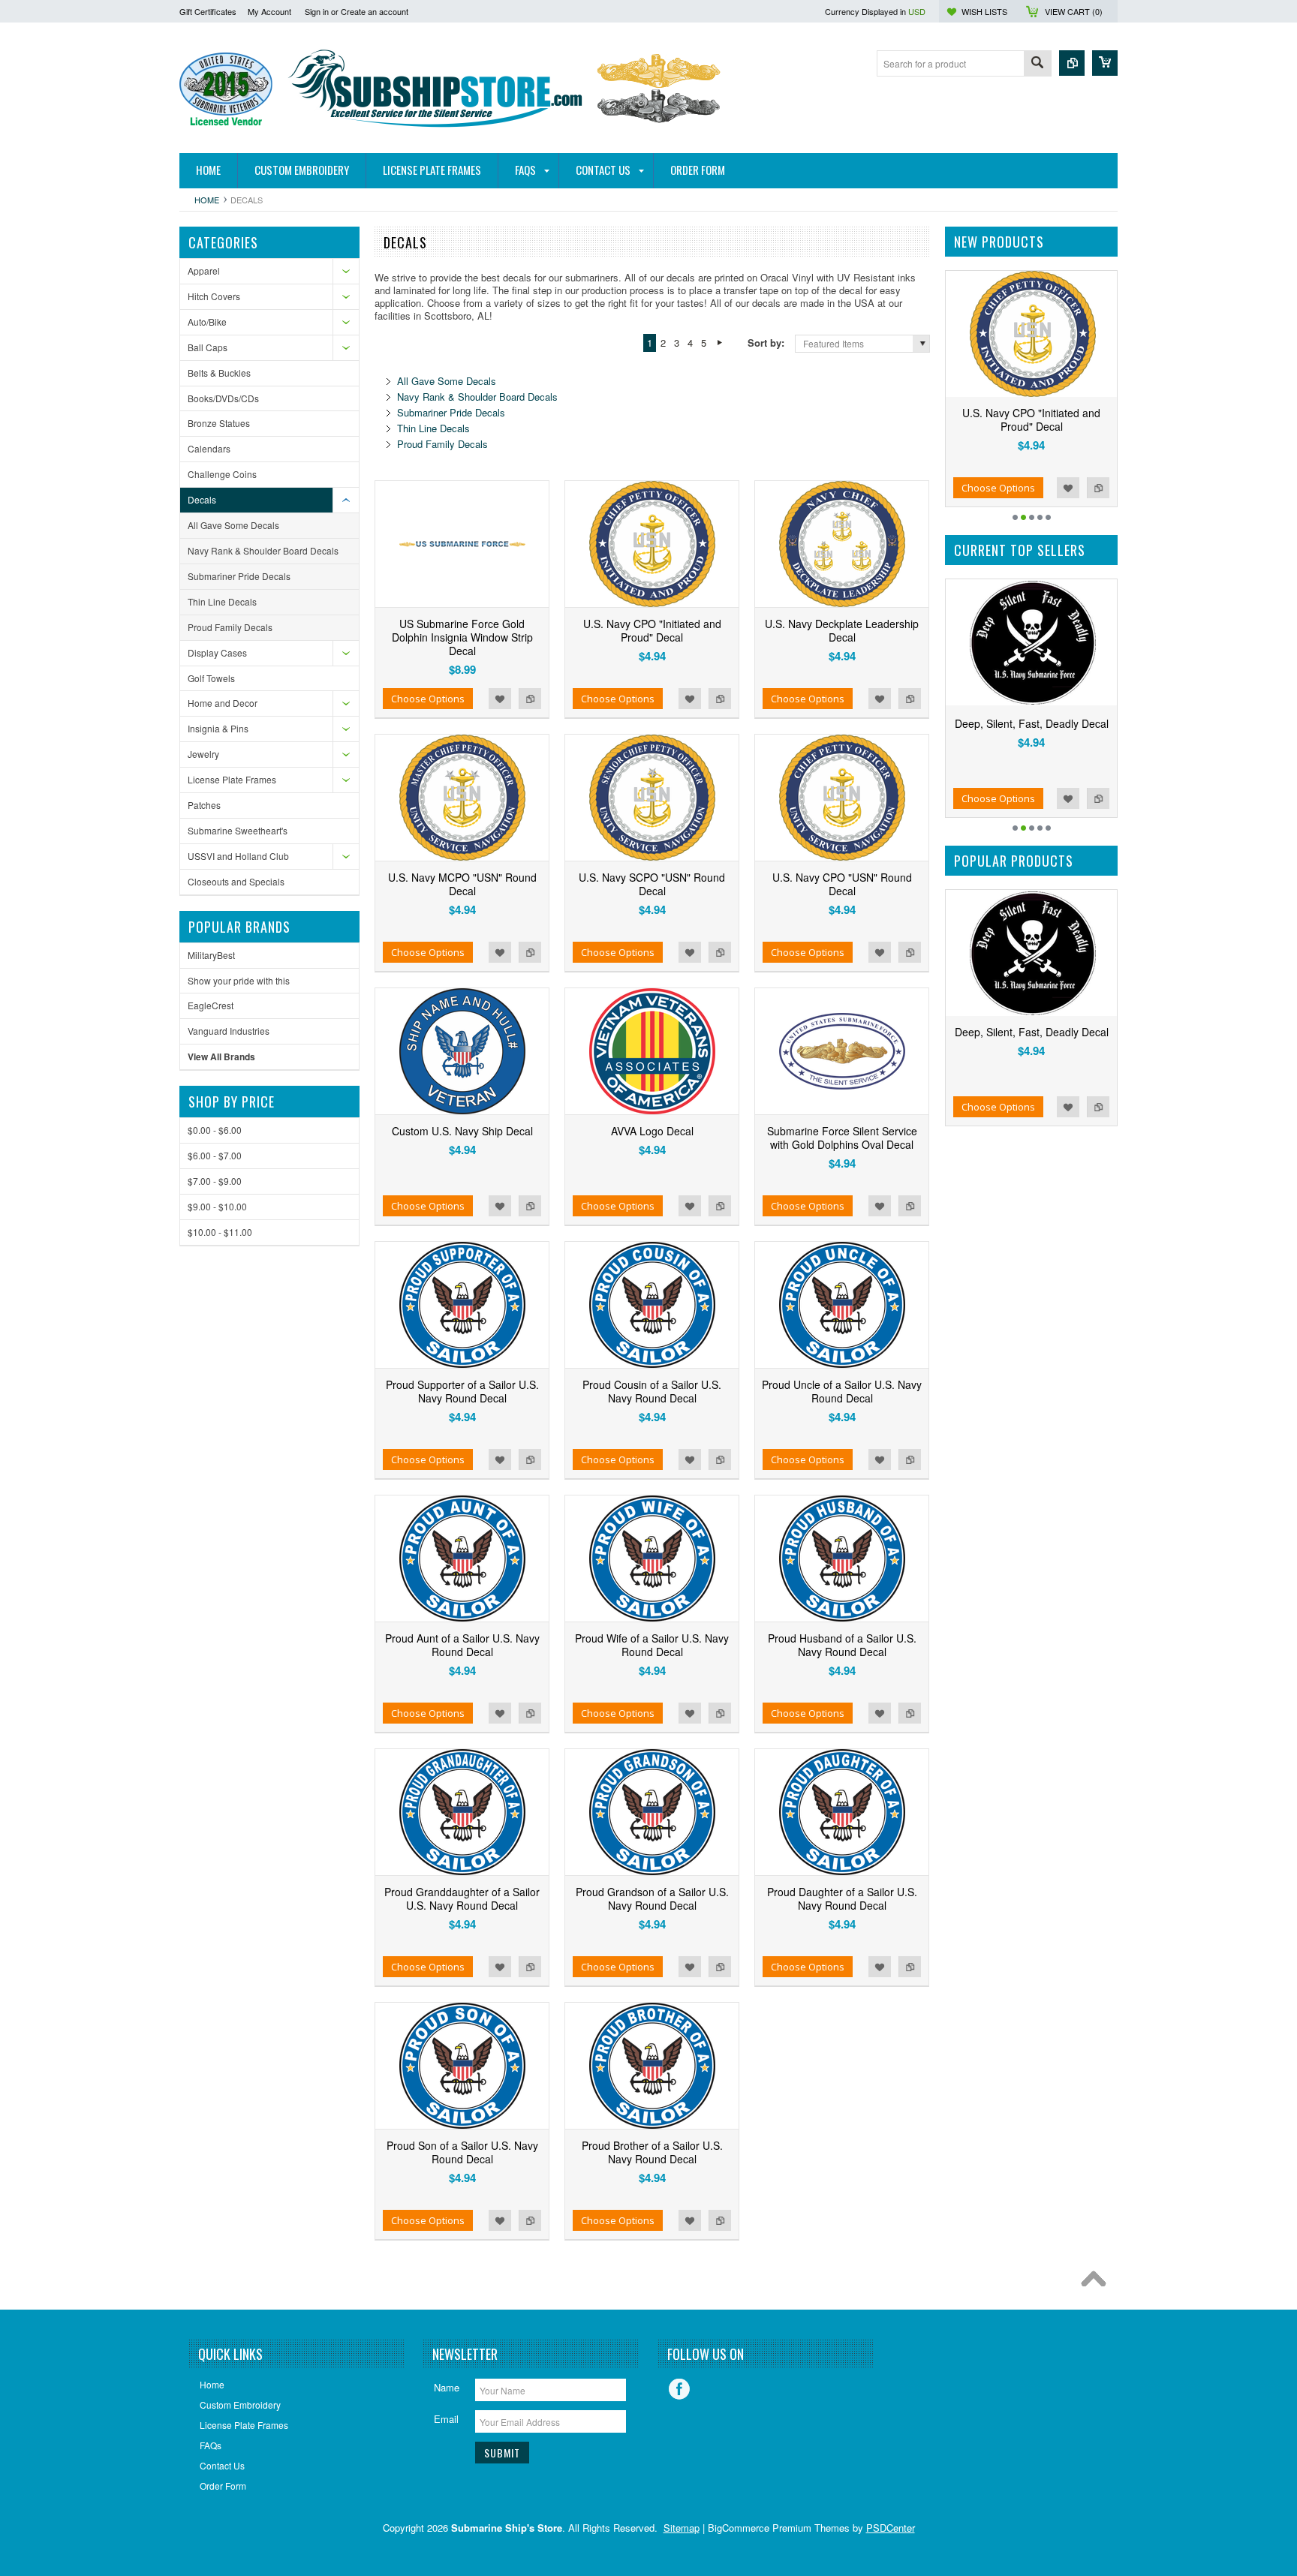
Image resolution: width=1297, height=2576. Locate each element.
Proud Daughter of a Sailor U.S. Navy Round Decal (842, 1898)
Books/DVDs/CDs (223, 398)
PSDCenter (891, 2528)
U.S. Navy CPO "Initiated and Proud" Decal (652, 630)
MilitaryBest (211, 955)
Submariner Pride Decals (239, 576)
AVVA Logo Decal (652, 1131)
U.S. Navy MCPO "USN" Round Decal (462, 884)
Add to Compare (530, 699)
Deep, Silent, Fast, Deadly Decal (1032, 1032)
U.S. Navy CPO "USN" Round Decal (842, 884)
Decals (202, 499)
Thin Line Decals (222, 601)
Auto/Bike (207, 322)
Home (207, 200)
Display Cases (217, 652)
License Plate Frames (232, 779)
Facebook (679, 2389)
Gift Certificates (208, 11)
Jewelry (203, 754)
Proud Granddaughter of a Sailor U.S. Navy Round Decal (462, 1898)
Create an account (375, 11)
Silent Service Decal (1036, 723)
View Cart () (1074, 11)
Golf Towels (211, 678)
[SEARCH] (1037, 64)
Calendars (209, 448)
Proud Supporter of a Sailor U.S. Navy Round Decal (462, 1391)
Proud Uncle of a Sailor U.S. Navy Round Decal (842, 1391)
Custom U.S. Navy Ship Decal (462, 1131)
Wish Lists (984, 11)
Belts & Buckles (219, 373)
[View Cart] (1105, 63)
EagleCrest (211, 1005)
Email (446, 2419)
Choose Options (428, 699)
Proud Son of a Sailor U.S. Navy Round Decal (462, 2152)
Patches (204, 805)
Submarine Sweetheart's (238, 830)
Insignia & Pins (218, 728)
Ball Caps (208, 347)
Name (447, 2387)
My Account (269, 11)
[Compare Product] (1072, 63)
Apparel (204, 271)
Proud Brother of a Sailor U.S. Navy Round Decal (652, 2152)
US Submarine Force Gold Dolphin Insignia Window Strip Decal (462, 637)
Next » (719, 343)
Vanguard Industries (229, 1031)
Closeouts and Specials (236, 881)
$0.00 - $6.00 (215, 1130)
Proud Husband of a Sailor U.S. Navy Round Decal (842, 1645)
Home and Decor (223, 703)
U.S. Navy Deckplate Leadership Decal (842, 630)
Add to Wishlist (500, 699)
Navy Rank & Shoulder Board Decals (263, 550)
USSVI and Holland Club (238, 856)
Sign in (317, 11)
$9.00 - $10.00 (217, 1206)
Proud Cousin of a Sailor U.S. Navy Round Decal (652, 1391)
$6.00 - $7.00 (215, 1155)
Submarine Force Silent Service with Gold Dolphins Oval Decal (842, 1138)
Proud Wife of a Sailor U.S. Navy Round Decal (652, 1645)
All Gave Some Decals (233, 525)
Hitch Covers (214, 296)
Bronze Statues (219, 423)
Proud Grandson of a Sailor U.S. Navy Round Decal (652, 1898)
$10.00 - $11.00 (220, 1232)
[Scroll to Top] (1097, 2283)
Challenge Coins (222, 474)
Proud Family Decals (230, 627)
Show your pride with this (239, 980)
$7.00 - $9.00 (215, 1181)
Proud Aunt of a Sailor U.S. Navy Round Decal (462, 1645)
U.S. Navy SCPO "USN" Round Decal (652, 884)
